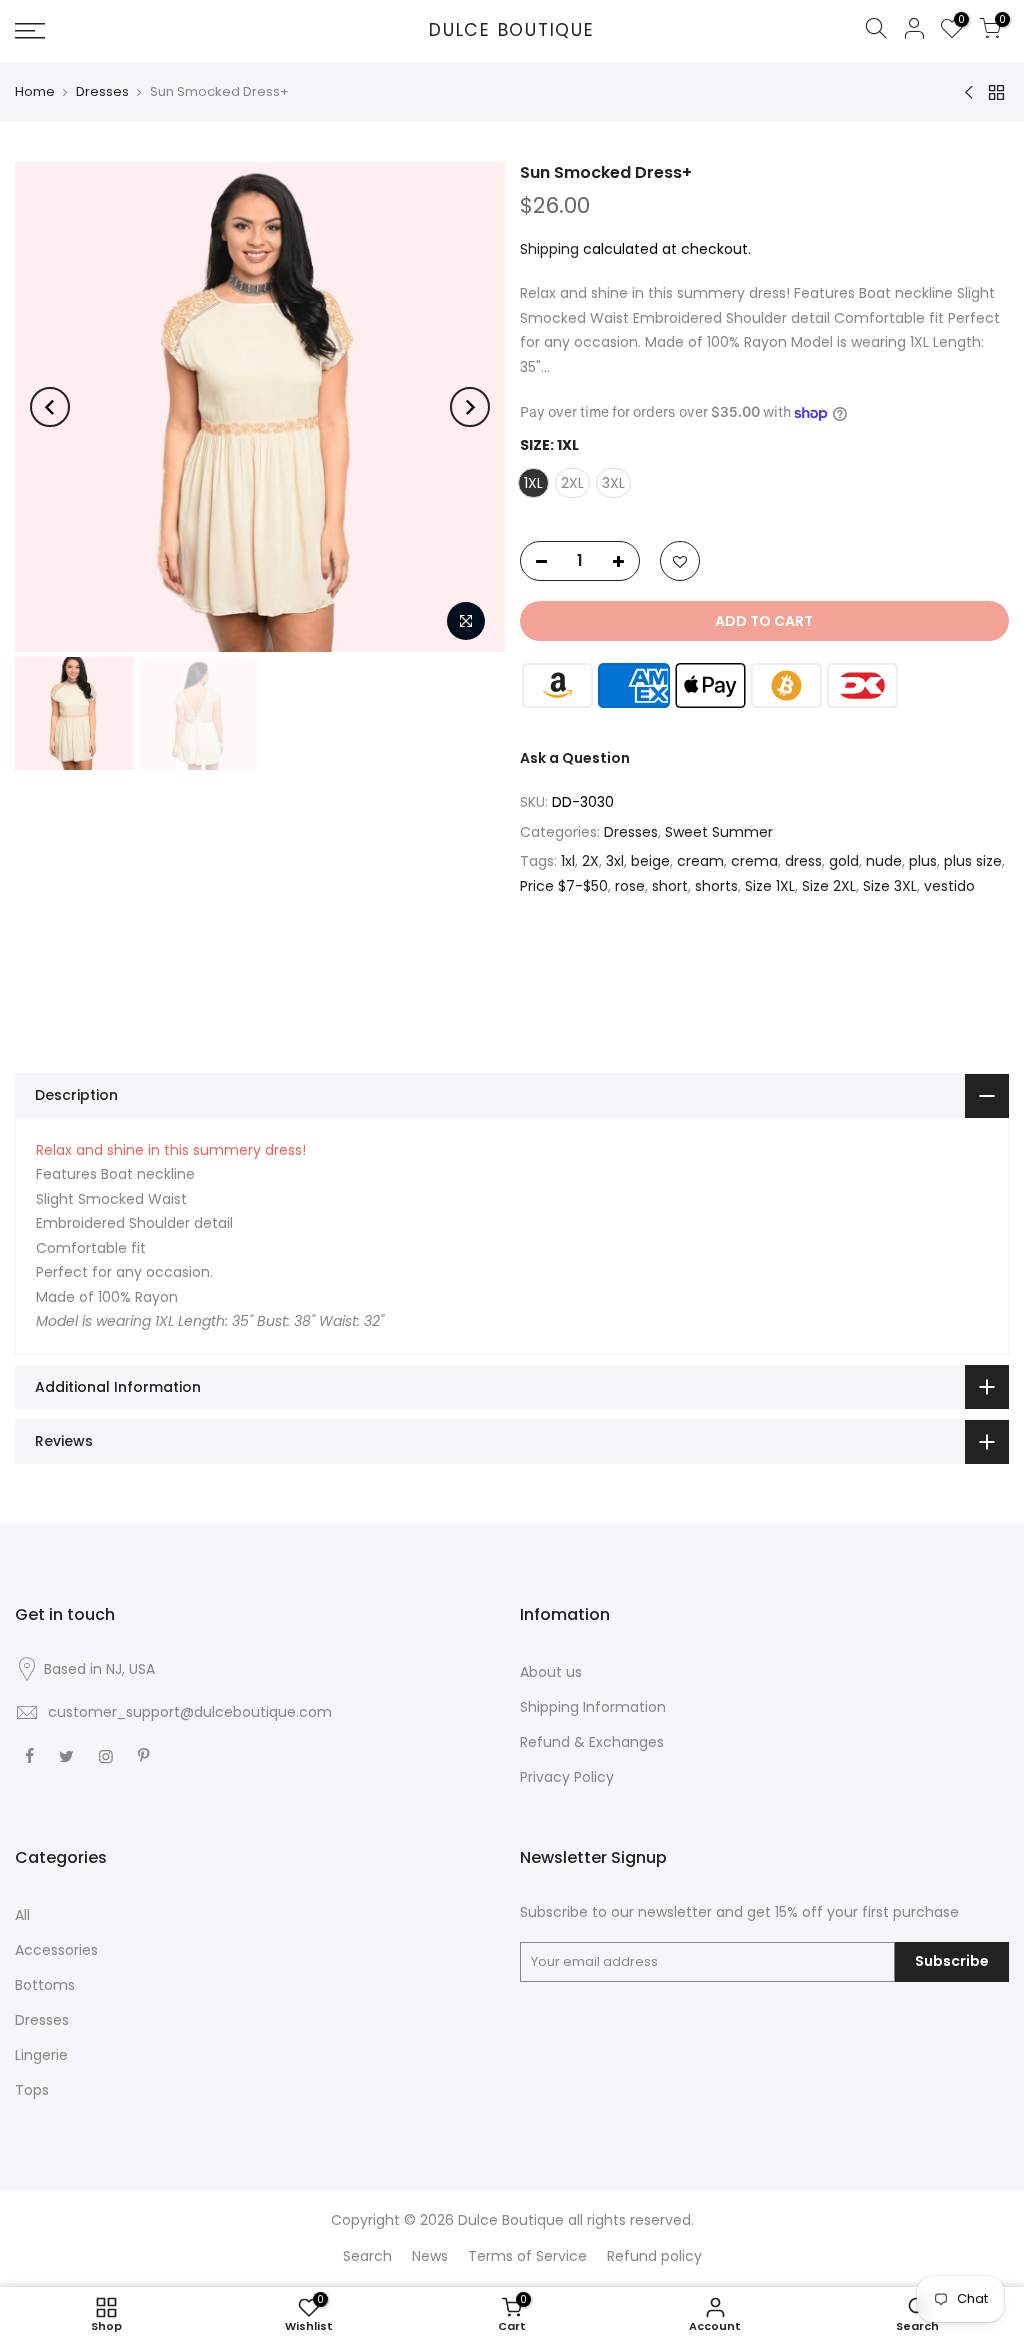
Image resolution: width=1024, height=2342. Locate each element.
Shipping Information (593, 1707)
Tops (32, 2090)
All (22, 1915)
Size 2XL (829, 886)
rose (630, 886)
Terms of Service (527, 2256)
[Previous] (50, 407)
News (430, 2256)
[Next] (470, 407)
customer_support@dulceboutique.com (190, 1712)
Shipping (549, 249)
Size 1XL (770, 886)
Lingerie (41, 2055)
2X (590, 861)
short (670, 886)
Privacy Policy (567, 1777)
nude (884, 861)
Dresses (102, 92)
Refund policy (654, 2256)
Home (35, 92)
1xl (568, 861)
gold (844, 861)
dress (803, 861)
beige (650, 861)
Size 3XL (890, 886)
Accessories (56, 1950)
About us (551, 1672)
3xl (615, 861)
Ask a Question (575, 758)
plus (923, 861)
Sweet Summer (719, 832)
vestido (949, 886)
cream (700, 861)
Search (367, 2256)
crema (754, 861)
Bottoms (45, 1985)
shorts (716, 886)
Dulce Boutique (512, 31)
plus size (973, 861)
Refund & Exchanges (592, 1742)
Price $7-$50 (564, 886)
